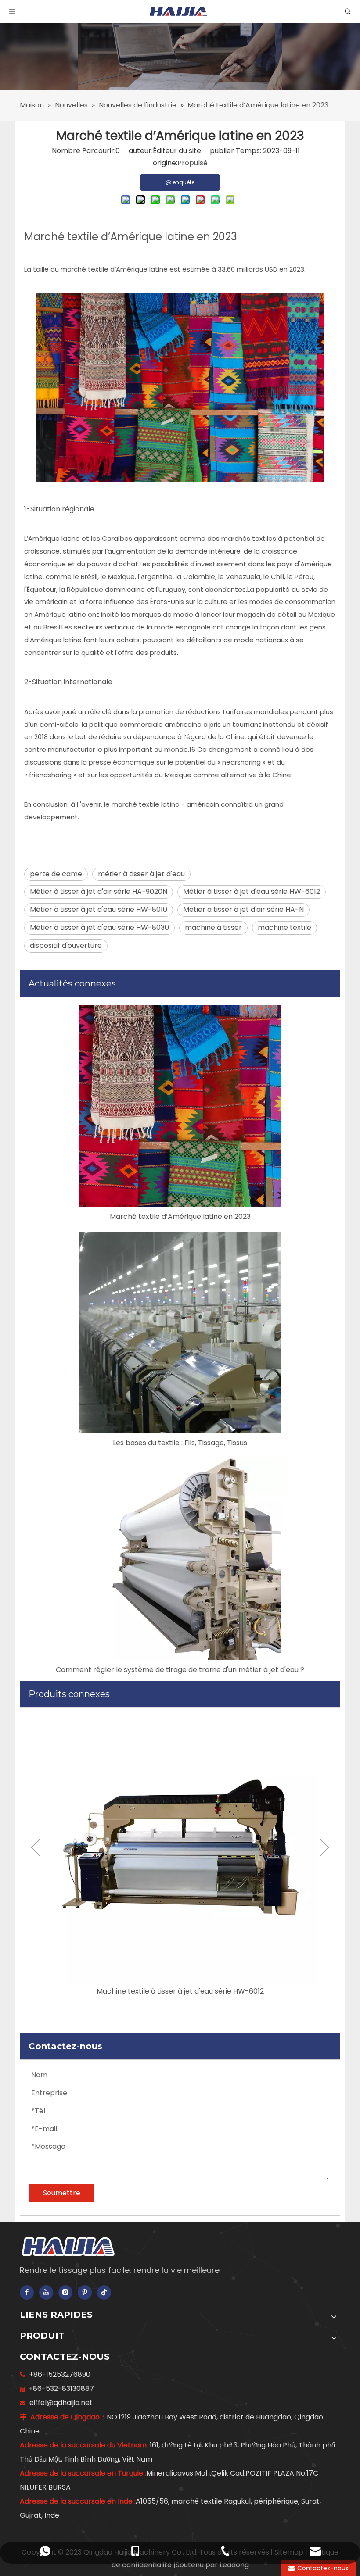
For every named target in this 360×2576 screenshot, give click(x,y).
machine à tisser (213, 927)
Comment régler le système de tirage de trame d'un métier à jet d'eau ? (180, 1670)
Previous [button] (36, 1847)
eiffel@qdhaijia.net (61, 2403)
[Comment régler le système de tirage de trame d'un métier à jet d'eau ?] (180, 1559)
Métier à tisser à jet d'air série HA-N (243, 909)
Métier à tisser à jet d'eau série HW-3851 (180, 1991)
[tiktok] (104, 2292)
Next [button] (324, 1847)
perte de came (56, 874)
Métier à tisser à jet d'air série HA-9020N (99, 891)
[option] (180, 1855)
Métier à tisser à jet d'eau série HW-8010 (99, 909)
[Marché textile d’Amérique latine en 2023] (180, 1106)
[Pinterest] (85, 2292)
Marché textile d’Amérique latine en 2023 (180, 1217)
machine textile (284, 927)
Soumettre (62, 2193)
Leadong (234, 2565)
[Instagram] (65, 2292)
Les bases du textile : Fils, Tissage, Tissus (180, 1443)
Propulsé (193, 163)
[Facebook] (27, 2292)
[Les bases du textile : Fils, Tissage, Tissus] (180, 1333)
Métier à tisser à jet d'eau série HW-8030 (99, 927)
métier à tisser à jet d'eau (141, 874)
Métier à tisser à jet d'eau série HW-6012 (252, 891)
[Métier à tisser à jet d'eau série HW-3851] (180, 1847)
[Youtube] (46, 2292)
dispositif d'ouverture (66, 945)
